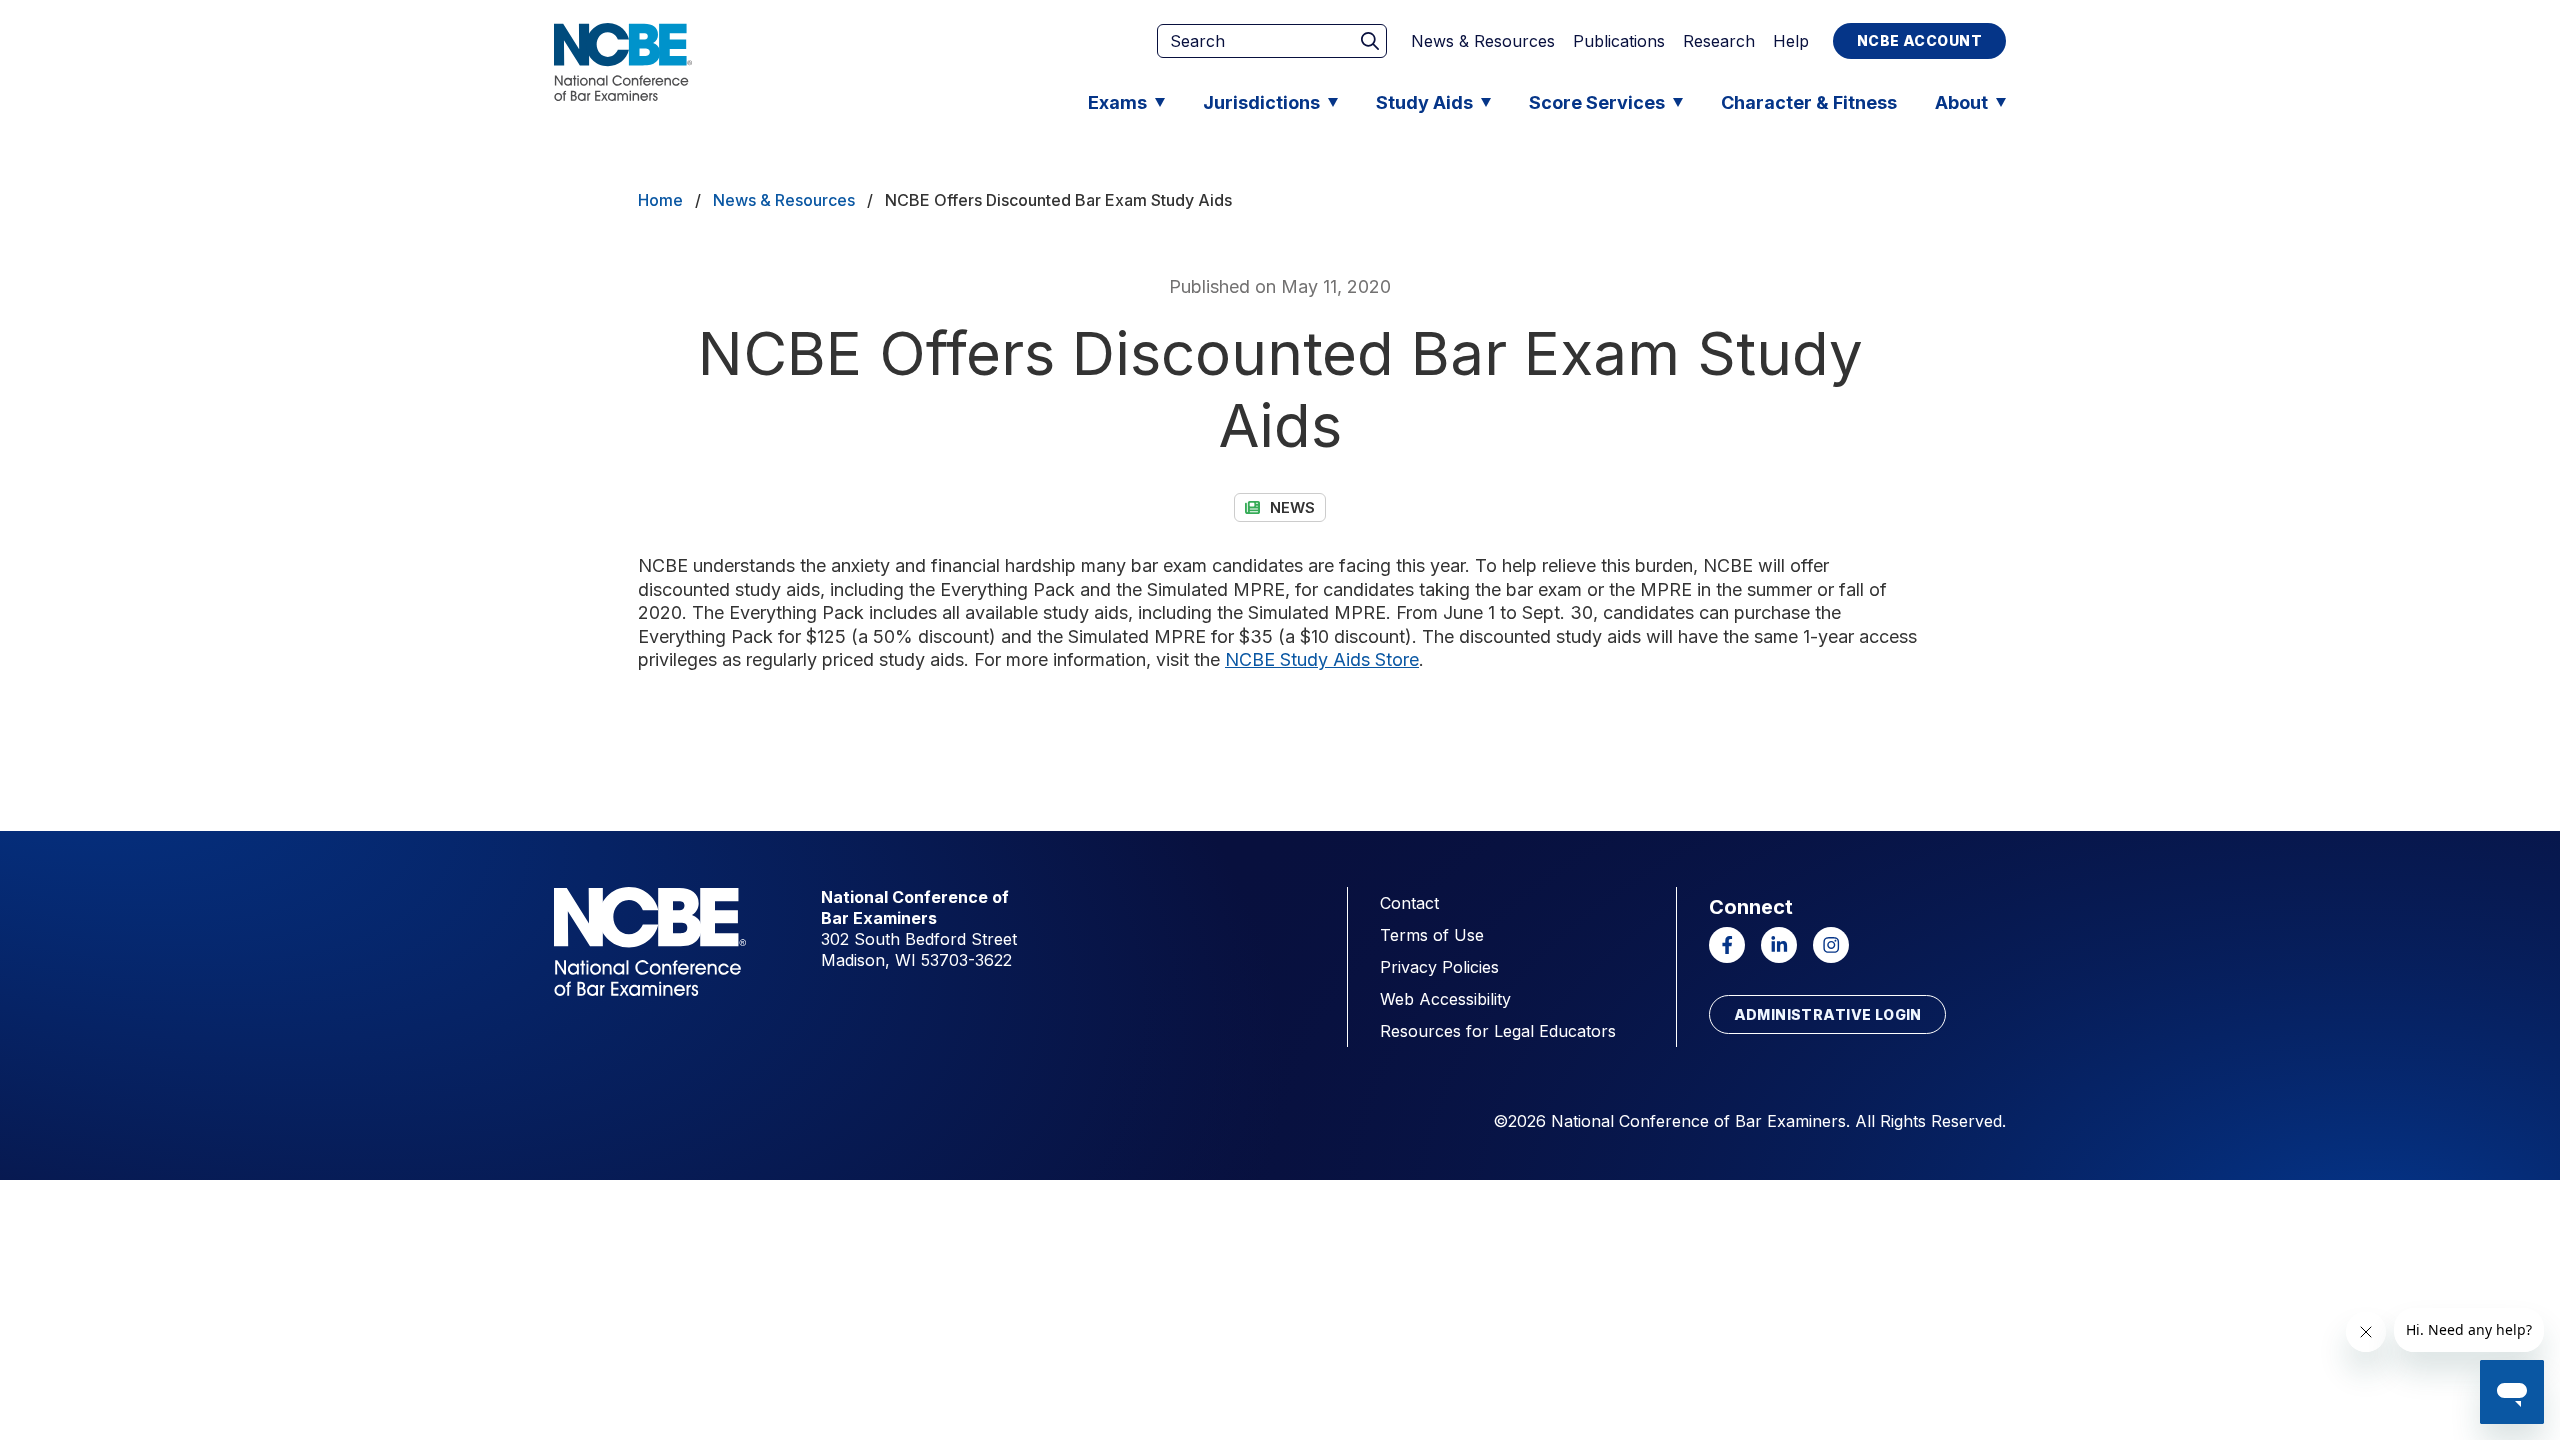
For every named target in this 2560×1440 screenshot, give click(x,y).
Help (1791, 41)
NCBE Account (1919, 40)
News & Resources (1483, 41)
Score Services (1597, 102)
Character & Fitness (1809, 102)
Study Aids (1424, 102)
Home (660, 200)
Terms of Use (1432, 935)
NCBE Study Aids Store (1322, 659)
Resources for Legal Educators (1498, 1031)
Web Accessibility (1445, 999)
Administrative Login (1828, 1014)
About (1961, 102)
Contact (1409, 903)
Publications (1619, 41)
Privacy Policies (1439, 967)
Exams (1117, 102)
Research (1719, 41)
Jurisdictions (1261, 102)
